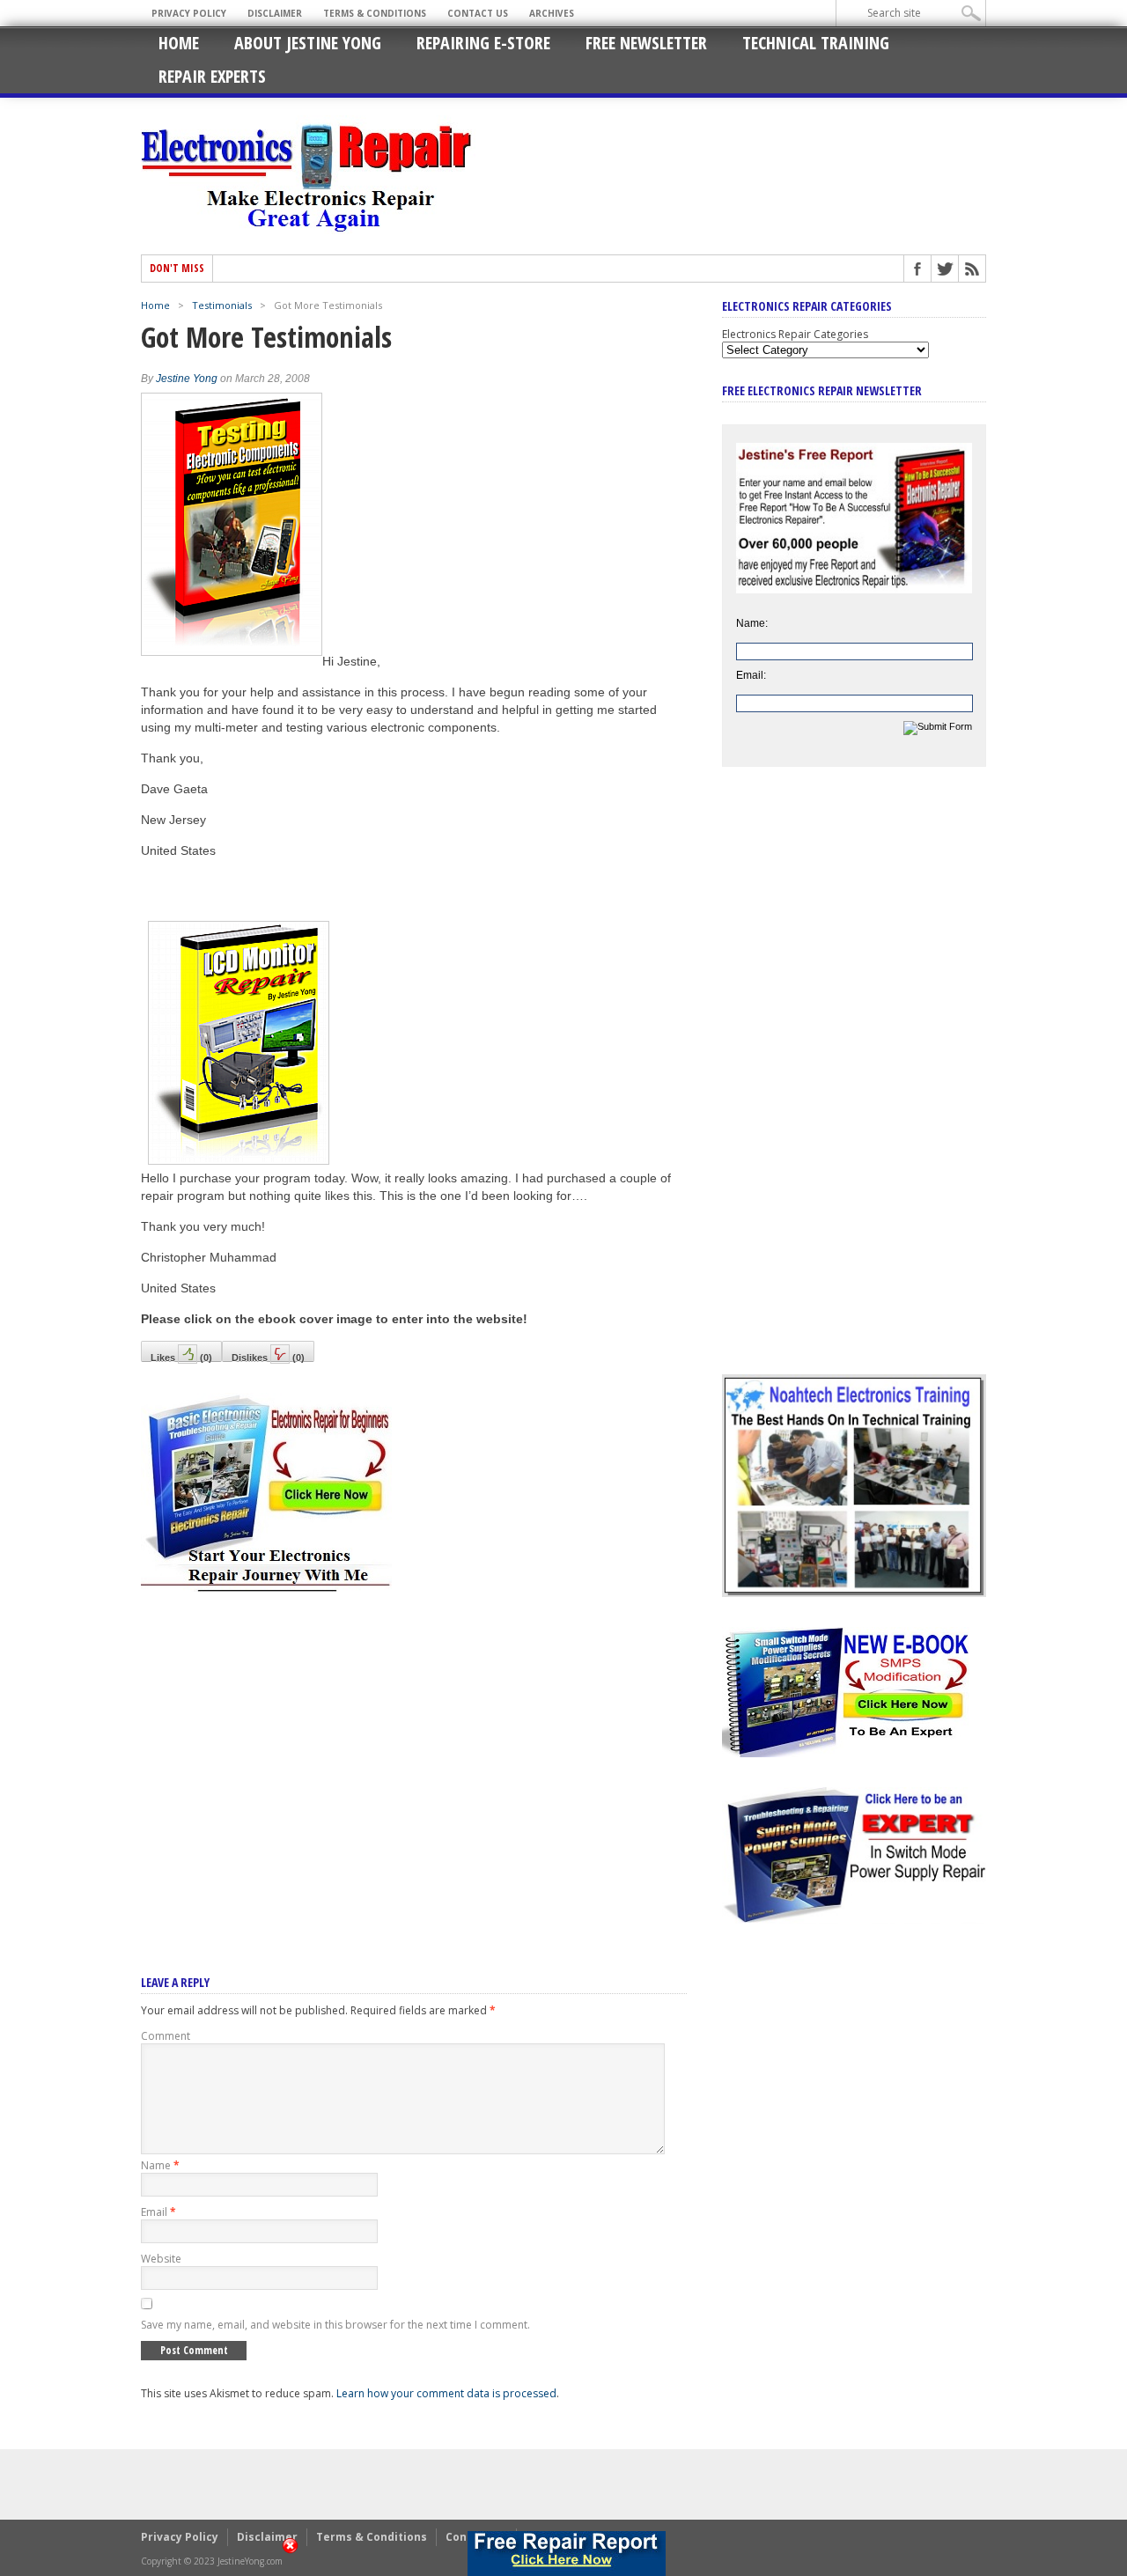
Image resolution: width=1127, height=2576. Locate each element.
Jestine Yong (187, 379)
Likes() (181, 1357)
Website (161, 2259)
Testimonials (222, 305)
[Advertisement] (414, 1760)
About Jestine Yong (308, 43)
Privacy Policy (189, 13)
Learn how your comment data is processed (446, 2393)
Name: (752, 623)
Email (158, 2212)
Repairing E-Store (483, 43)
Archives (552, 13)
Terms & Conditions (375, 13)
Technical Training (816, 43)
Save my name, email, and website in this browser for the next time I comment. (335, 2325)
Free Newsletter (646, 43)
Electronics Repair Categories (795, 334)
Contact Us (478, 13)
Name (160, 2165)
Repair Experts (212, 76)
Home (179, 43)
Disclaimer (275, 13)
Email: (751, 675)
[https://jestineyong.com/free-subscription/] (566, 2554)
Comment (166, 2036)
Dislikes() (268, 1357)
